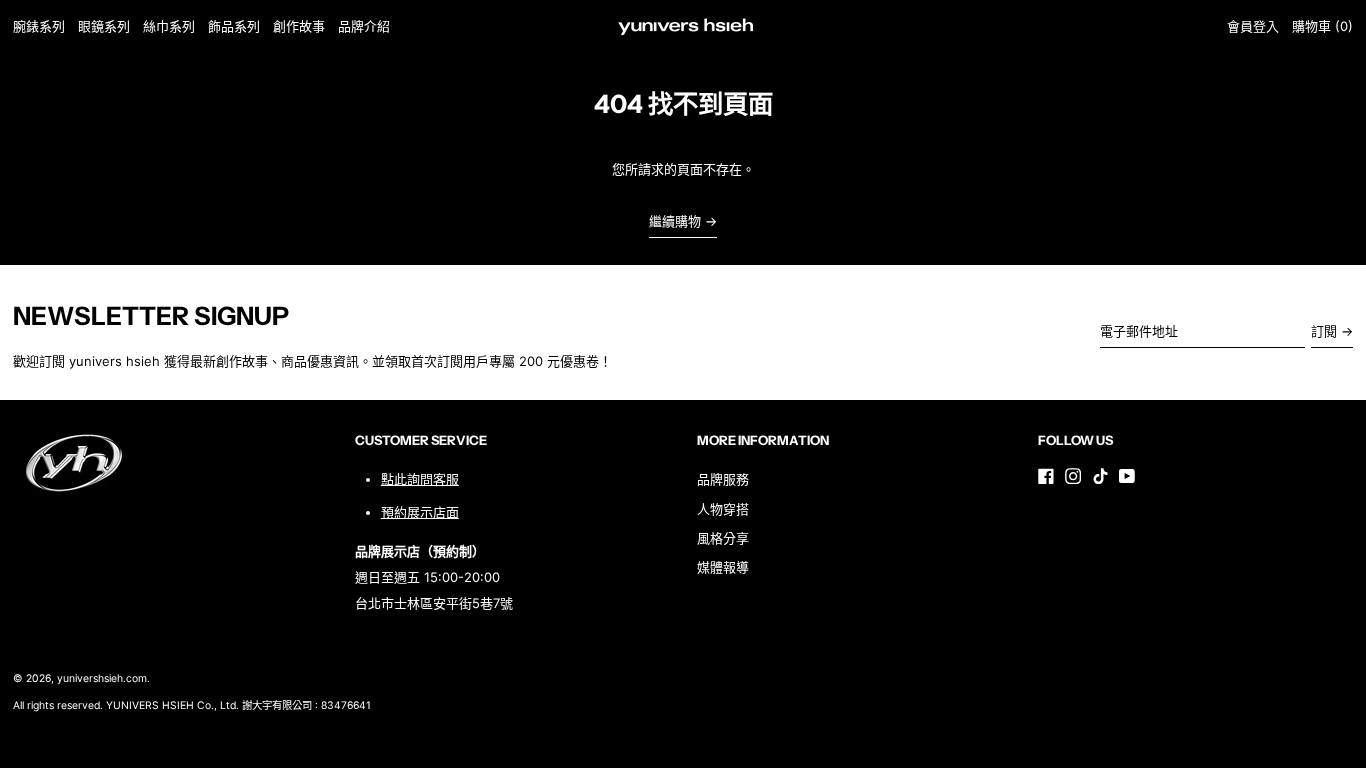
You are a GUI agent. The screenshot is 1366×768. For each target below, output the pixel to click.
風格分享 (723, 538)
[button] (1322, 26)
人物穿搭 (723, 509)
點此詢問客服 (420, 479)
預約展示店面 (420, 512)
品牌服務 (723, 479)
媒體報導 (723, 567)
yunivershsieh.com (102, 678)
